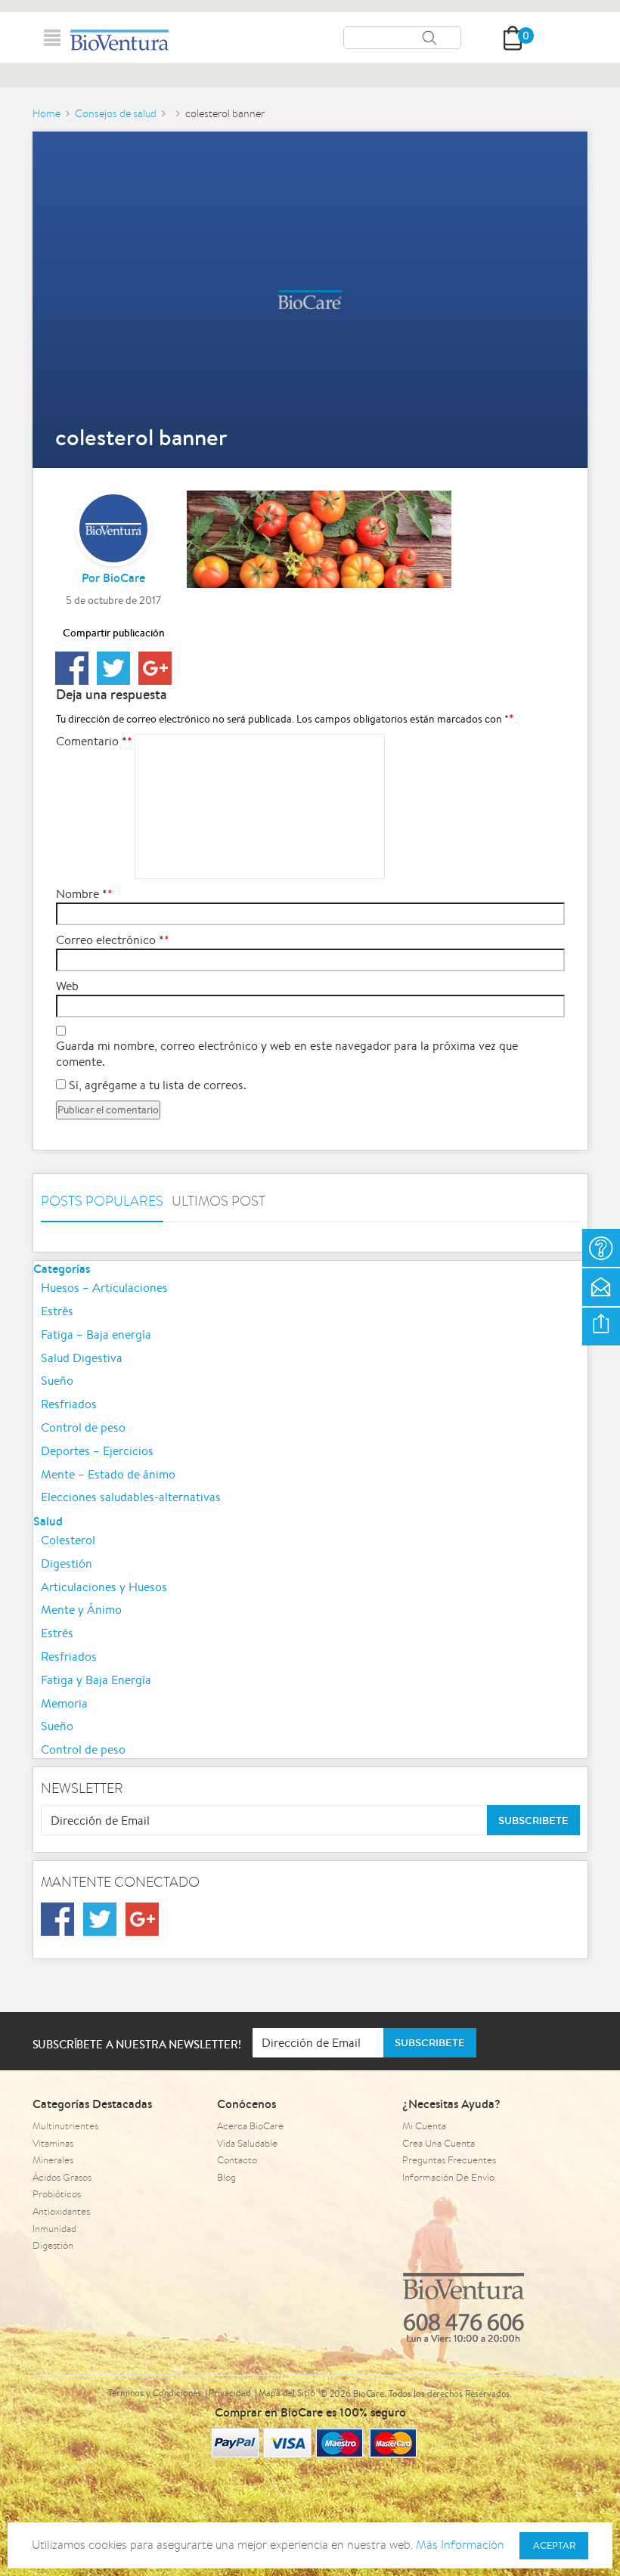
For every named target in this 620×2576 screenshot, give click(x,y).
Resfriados (69, 1404)
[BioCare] (119, 40)
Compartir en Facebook (72, 668)
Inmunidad (54, 2229)
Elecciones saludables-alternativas (131, 1497)
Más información (460, 2545)
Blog (226, 2177)
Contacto (237, 2160)
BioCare (124, 577)
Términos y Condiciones (155, 2393)
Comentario (91, 742)
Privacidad (230, 2393)
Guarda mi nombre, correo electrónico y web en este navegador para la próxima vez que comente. (287, 1054)
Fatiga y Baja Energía (96, 1680)
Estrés (57, 1311)
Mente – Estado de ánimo (108, 1474)
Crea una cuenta (439, 2143)
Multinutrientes (65, 2126)
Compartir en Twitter (113, 668)
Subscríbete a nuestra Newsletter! (137, 2044)
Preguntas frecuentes (449, 2160)
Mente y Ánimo (81, 1610)
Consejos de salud (116, 113)
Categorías (62, 1268)
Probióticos (57, 2194)
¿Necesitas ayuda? (601, 1248)
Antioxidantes (61, 2211)
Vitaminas (53, 2143)
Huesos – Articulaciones (104, 1288)
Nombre (82, 894)
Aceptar (554, 2545)
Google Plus (155, 668)
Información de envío (448, 2177)
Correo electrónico (110, 940)
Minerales (53, 2160)
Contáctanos (601, 1287)
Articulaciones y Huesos (104, 1587)
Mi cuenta (424, 2126)
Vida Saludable (247, 2143)
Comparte (601, 1327)
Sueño (57, 1381)
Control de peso (83, 1427)
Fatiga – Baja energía (96, 1334)
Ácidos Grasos (62, 2177)
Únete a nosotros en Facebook (57, 1919)
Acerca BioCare (250, 2126)
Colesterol (68, 1540)
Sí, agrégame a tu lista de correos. (156, 1085)
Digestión (67, 1564)
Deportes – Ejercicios (97, 1451)
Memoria (64, 1703)
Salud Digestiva (82, 1358)
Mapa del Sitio (287, 2393)
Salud (48, 1521)
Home (46, 113)
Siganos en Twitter (100, 1919)
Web (67, 986)
